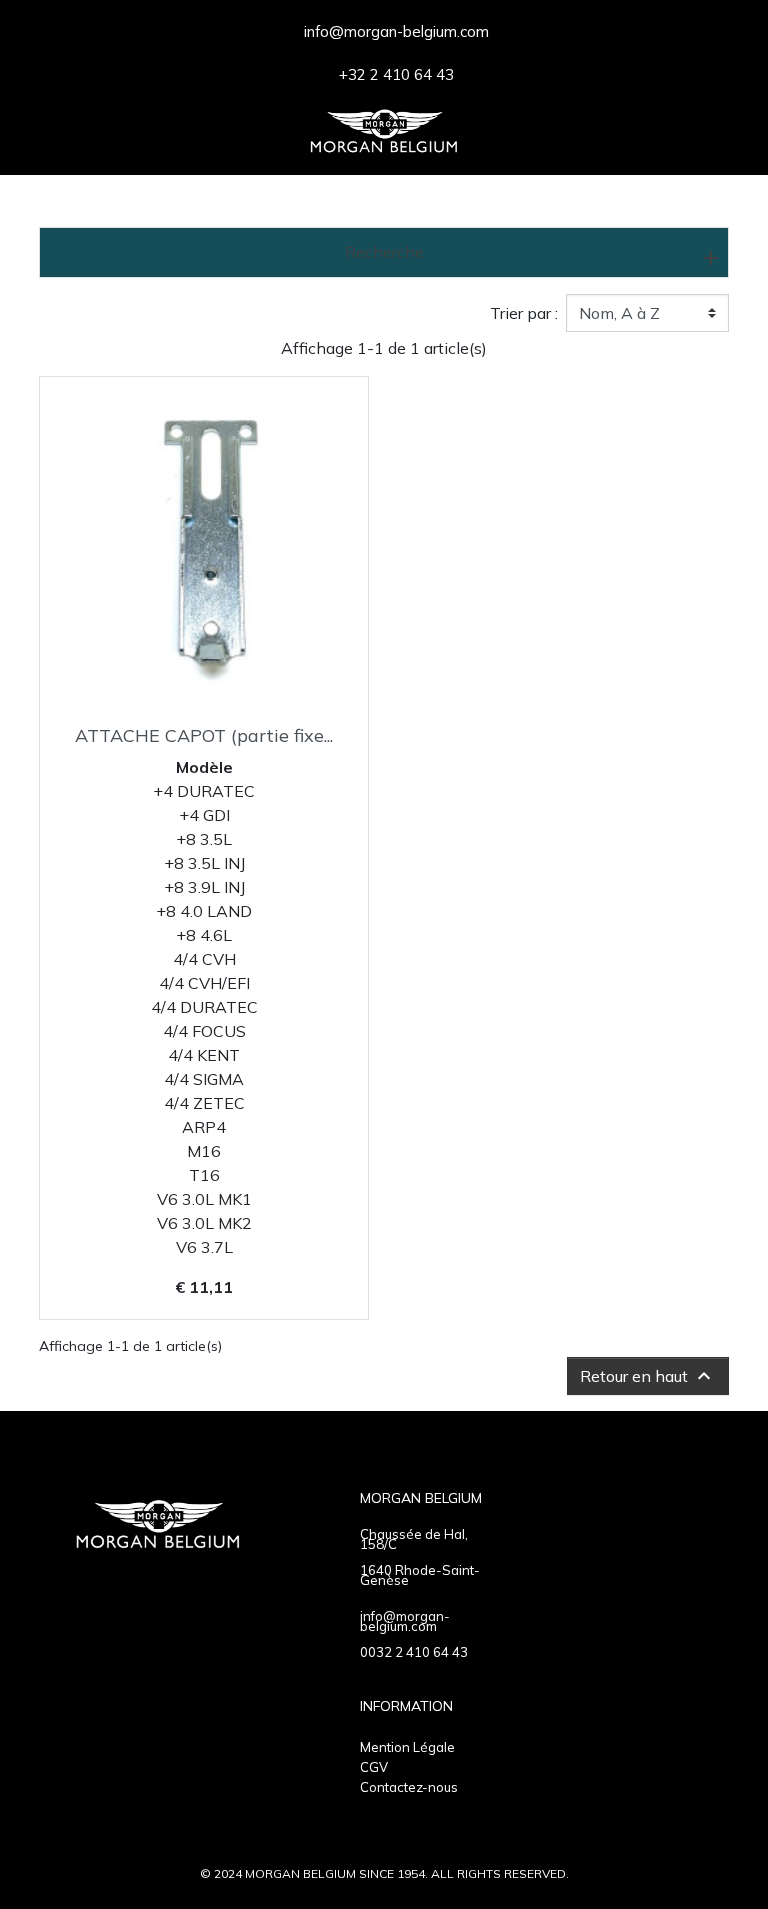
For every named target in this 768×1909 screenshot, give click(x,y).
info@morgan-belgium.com (405, 1621)
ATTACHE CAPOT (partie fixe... (204, 735)
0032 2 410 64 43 (414, 1652)
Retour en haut (648, 1376)
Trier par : (524, 313)
